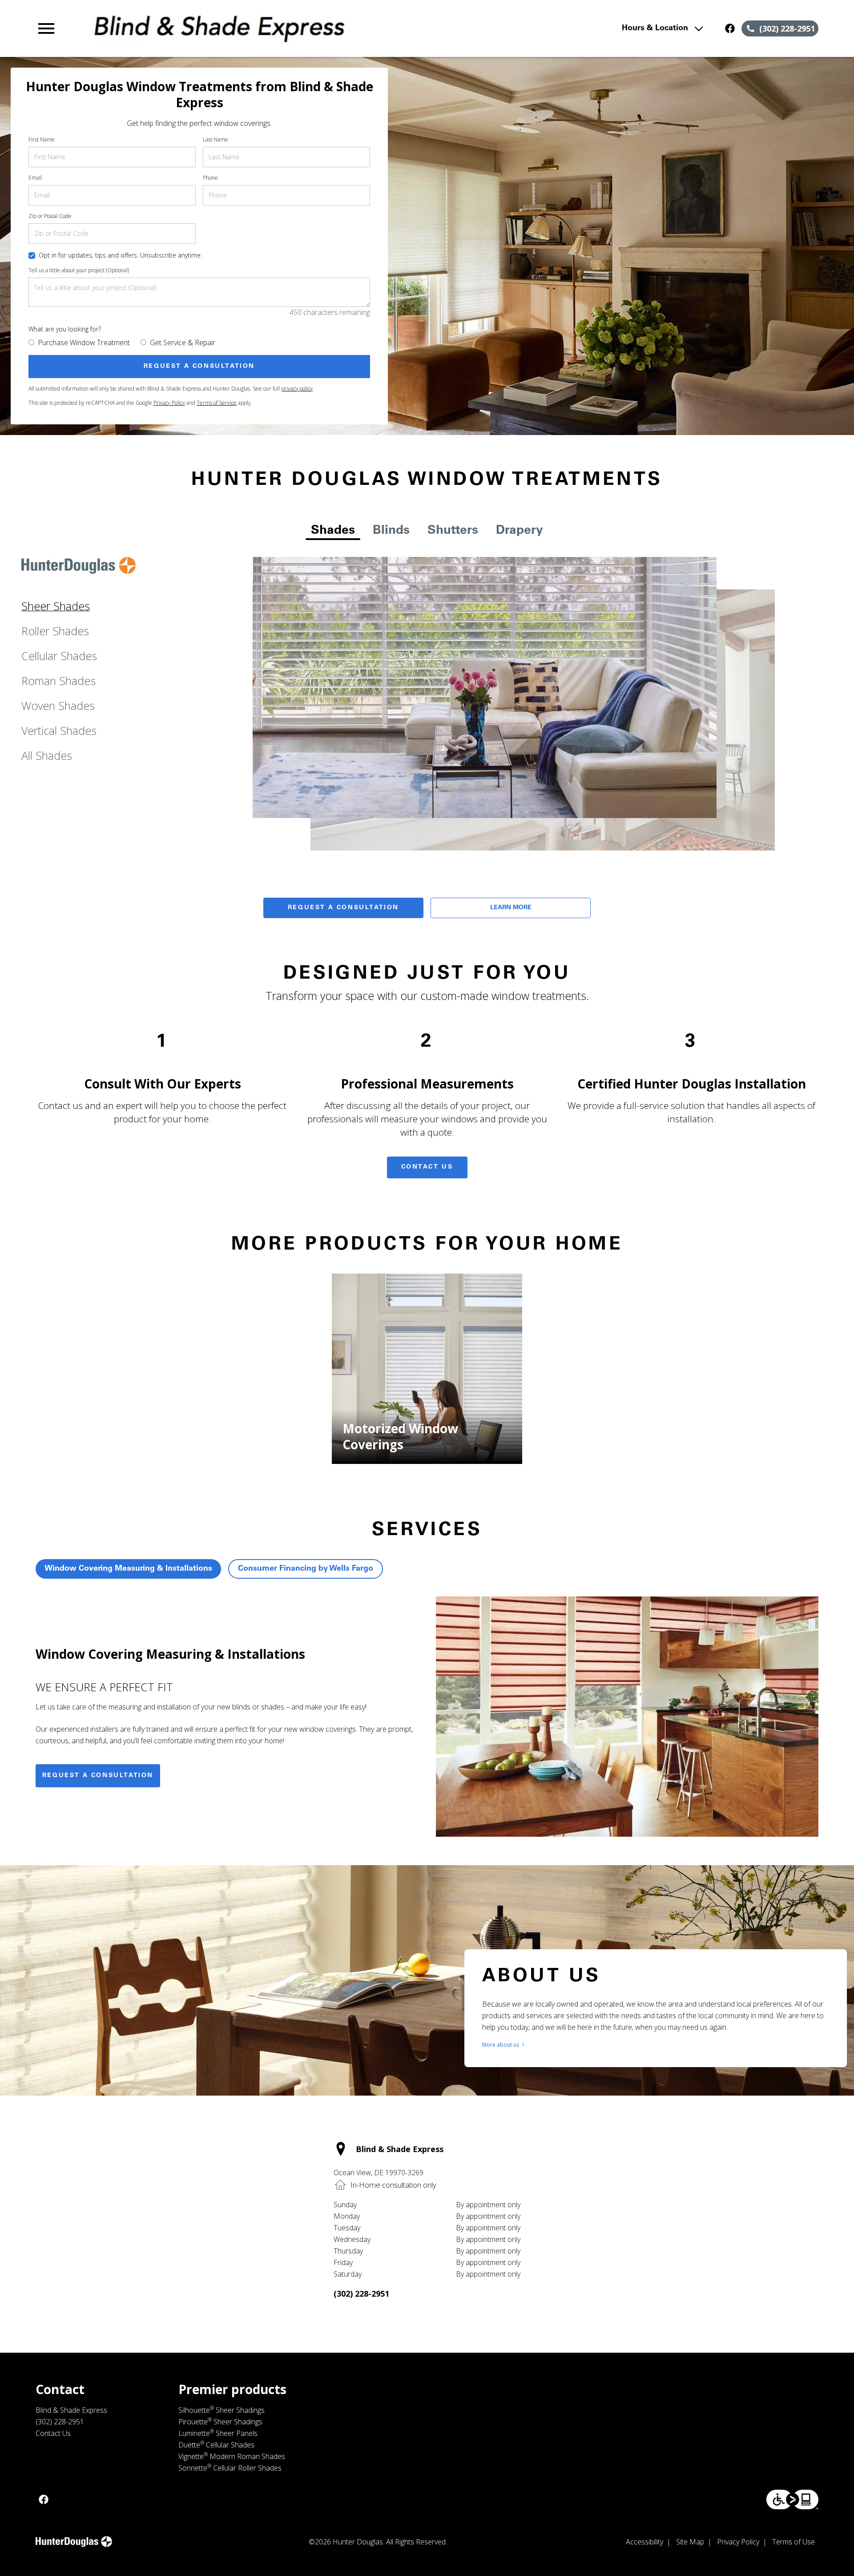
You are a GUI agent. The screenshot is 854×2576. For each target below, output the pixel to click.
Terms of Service (217, 403)
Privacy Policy (169, 403)
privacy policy (297, 389)
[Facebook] (730, 28)
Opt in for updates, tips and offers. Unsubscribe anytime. (120, 255)
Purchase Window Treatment (84, 343)
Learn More (511, 908)
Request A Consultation (343, 908)
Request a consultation (98, 1776)
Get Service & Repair (183, 343)
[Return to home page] (219, 28)
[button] (46, 28)
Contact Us (427, 1167)
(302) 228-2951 (361, 2294)
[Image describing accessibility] (792, 2499)
